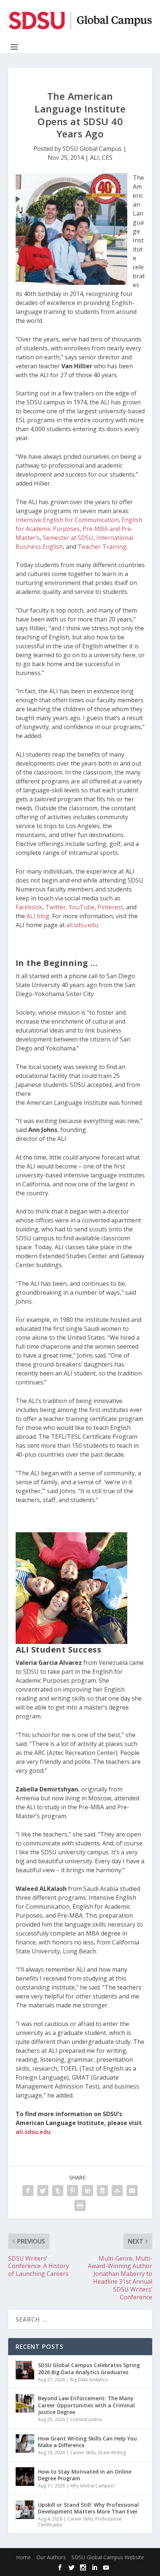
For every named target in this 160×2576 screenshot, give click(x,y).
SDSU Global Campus (92, 149)
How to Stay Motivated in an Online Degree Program (85, 2475)
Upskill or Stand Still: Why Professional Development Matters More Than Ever (88, 2508)
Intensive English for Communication (67, 520)
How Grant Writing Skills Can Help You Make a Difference (87, 2442)
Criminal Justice (86, 2419)
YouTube (82, 907)
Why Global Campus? (92, 2486)
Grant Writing (112, 2453)
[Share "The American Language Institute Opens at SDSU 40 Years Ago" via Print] (80, 2205)
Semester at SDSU (68, 538)
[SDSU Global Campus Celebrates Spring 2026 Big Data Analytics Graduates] (25, 2370)
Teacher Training (102, 547)
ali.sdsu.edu (82, 925)
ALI (95, 158)
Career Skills (83, 2453)
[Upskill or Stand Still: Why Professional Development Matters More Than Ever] (25, 2510)
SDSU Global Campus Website (108, 2557)
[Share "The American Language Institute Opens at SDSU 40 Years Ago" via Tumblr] (58, 2191)
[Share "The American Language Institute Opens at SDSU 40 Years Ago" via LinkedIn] (87, 2191)
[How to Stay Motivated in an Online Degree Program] (25, 2477)
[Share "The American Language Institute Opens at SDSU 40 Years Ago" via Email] (132, 2191)
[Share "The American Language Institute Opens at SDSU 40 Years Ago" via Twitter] (43, 2191)
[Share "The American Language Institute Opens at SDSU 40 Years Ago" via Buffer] (102, 2191)
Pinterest (110, 907)
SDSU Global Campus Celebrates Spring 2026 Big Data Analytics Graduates (89, 2368)
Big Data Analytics (89, 2380)
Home (23, 2557)
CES (107, 158)
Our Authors (51, 2557)
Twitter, (57, 907)
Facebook (29, 907)
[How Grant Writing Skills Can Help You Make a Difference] (25, 2443)
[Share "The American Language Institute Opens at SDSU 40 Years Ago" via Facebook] (28, 2191)
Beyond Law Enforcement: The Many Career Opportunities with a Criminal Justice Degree (86, 2405)
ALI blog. (38, 916)
